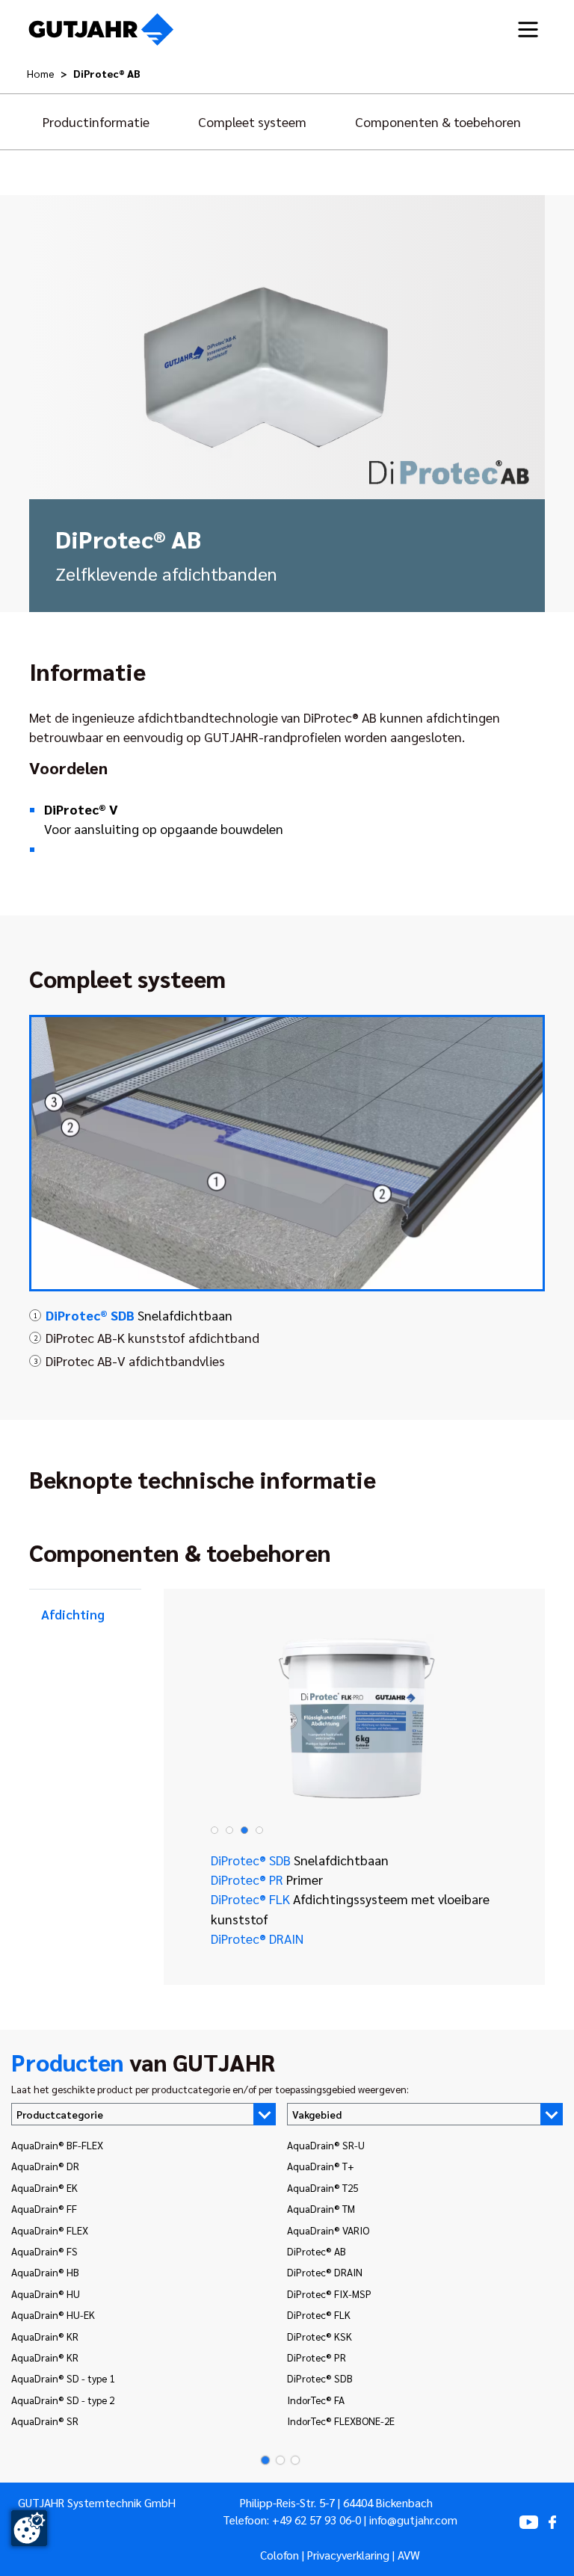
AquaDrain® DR (45, 2166)
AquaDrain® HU (46, 2294)
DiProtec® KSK (320, 2336)
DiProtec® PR (267, 1879)
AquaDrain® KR (45, 2336)
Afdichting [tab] (73, 1614)
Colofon (280, 2555)
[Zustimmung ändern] (29, 2528)
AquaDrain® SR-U (326, 2145)
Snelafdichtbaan (139, 1315)
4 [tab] (259, 1830)
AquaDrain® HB (45, 2272)
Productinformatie (96, 121)
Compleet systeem (252, 121)
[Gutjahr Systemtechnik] (101, 30)
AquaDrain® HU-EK (53, 2314)
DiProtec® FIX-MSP (329, 2294)
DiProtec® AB (317, 2251)
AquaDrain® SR (45, 2421)
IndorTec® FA (316, 2400)
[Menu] (528, 30)
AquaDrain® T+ (321, 2166)
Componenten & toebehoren (438, 121)
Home (41, 73)
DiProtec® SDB (300, 1860)
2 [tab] (229, 1830)
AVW (409, 2555)
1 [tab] (215, 1830)
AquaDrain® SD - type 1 (63, 2378)
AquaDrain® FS (44, 2251)
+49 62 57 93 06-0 (317, 2520)
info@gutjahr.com (413, 2520)
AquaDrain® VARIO (328, 2230)
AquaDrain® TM (321, 2208)
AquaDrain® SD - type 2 (63, 2400)
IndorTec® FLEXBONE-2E (341, 2421)
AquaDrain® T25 (323, 2187)
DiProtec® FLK (350, 1908)
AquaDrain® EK (44, 2187)
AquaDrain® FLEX (50, 2230)
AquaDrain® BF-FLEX (57, 2145)
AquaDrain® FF (44, 2208)
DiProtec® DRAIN (257, 1938)
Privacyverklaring (348, 2555)
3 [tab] (244, 1830)
